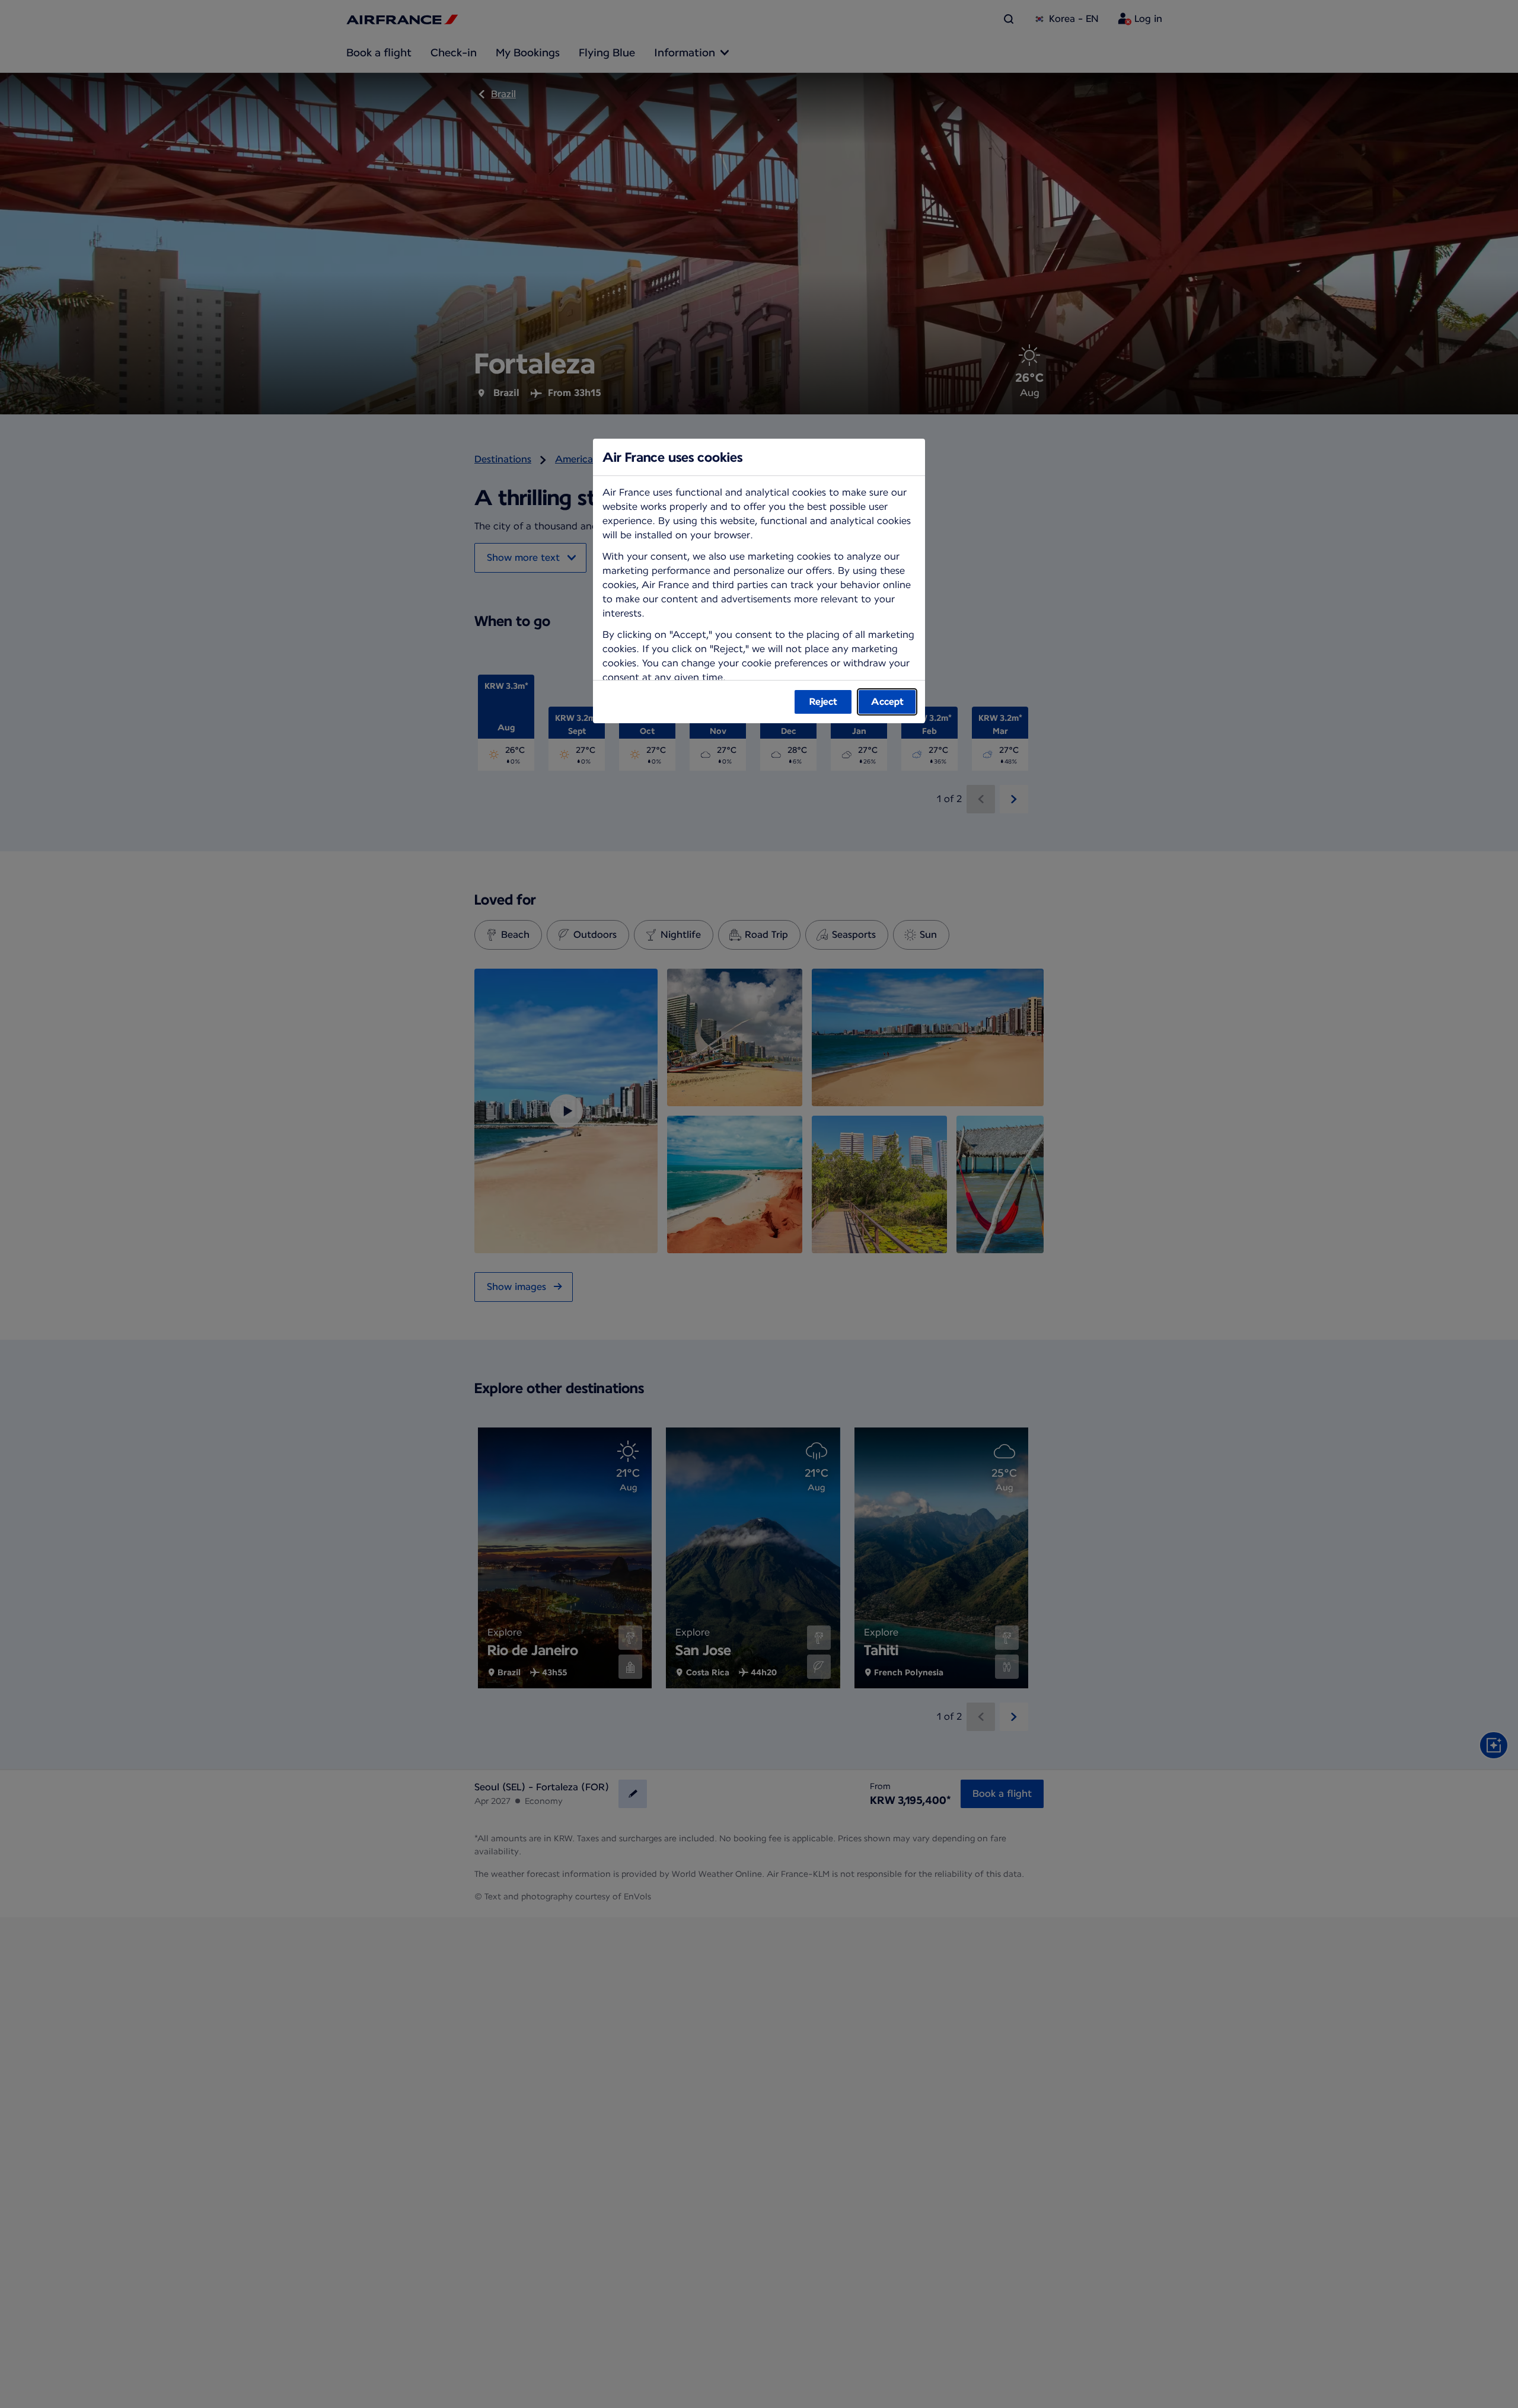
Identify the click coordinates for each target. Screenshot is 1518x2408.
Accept (887, 702)
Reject (823, 702)
